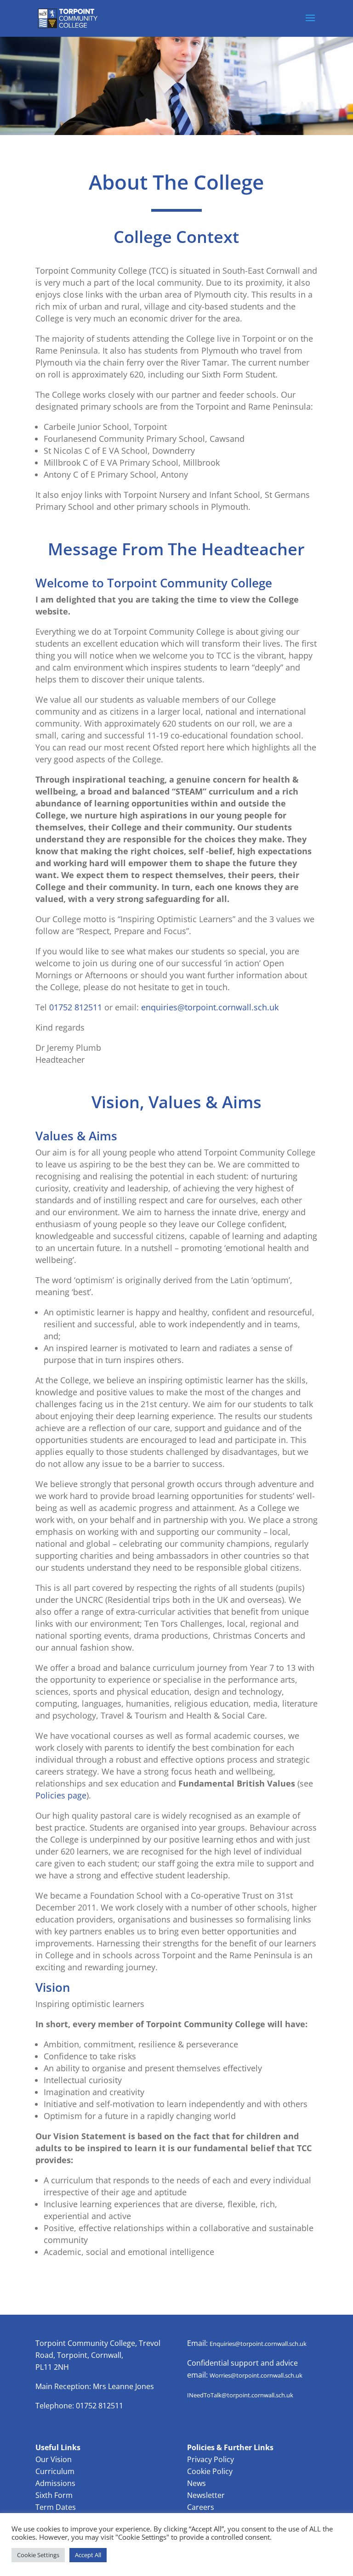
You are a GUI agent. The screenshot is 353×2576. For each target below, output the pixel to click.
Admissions (55, 2483)
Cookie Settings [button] (38, 2555)
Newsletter (206, 2495)
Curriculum (55, 2471)
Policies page (61, 1795)
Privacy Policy (211, 2459)
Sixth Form (54, 2495)
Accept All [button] (88, 2555)
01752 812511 (76, 1007)
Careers (201, 2507)
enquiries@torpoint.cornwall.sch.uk (210, 1007)
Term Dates (56, 2507)
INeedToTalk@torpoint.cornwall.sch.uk (240, 2395)
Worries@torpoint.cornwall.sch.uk (256, 2375)
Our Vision (54, 2459)
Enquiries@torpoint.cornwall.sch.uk (258, 2344)
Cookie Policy (210, 2471)
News (196, 2483)
